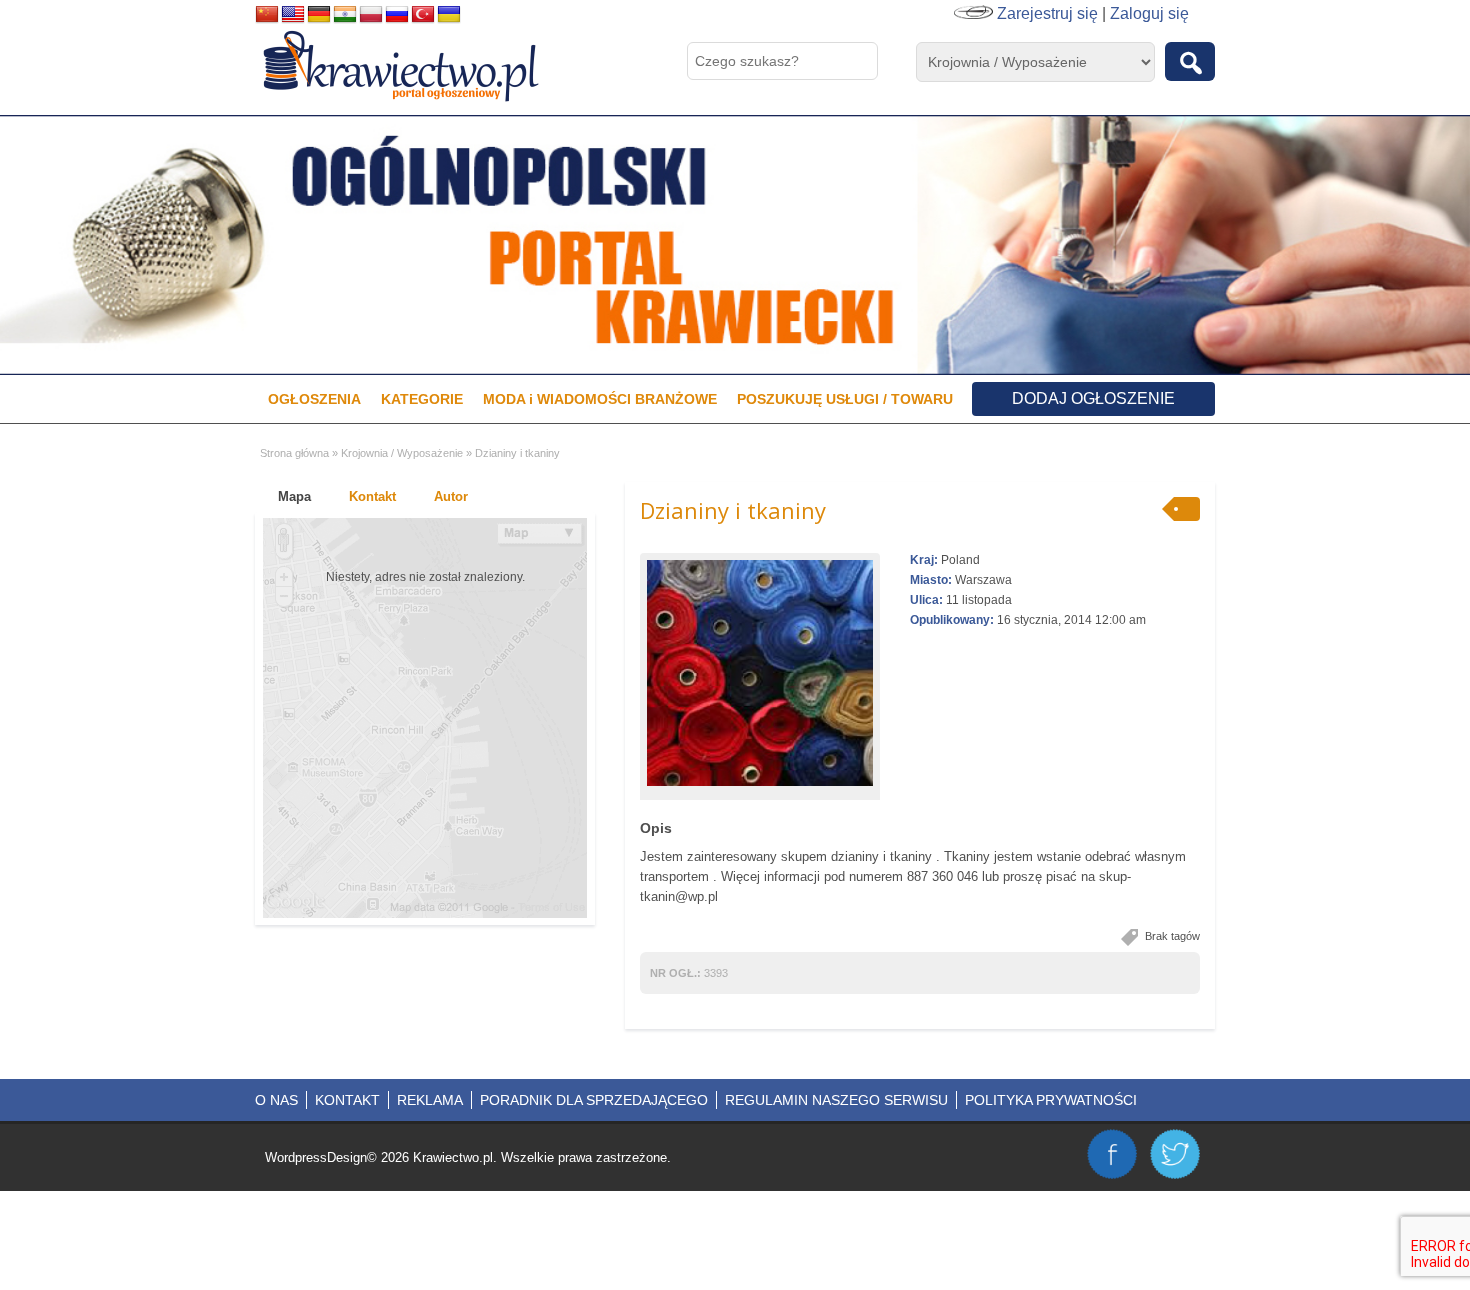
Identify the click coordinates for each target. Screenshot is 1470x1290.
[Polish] (371, 15)
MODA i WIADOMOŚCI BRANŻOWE (600, 399)
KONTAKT (347, 1100)
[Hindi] (345, 15)
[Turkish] (423, 15)
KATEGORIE (422, 399)
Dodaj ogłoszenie (1093, 398)
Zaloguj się (1149, 13)
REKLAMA (430, 1100)
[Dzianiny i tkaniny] (760, 673)
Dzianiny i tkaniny (733, 510)
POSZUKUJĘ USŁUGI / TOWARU (845, 399)
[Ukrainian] (449, 15)
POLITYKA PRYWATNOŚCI (1051, 1100)
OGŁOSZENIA (314, 399)
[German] (319, 15)
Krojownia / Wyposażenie (402, 453)
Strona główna (294, 453)
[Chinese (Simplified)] (267, 15)
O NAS (276, 1100)
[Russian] (397, 15)
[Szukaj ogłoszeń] (1190, 61)
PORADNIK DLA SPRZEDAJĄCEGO (594, 1100)
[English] (293, 15)
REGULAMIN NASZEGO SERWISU (836, 1100)
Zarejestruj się (1047, 13)
